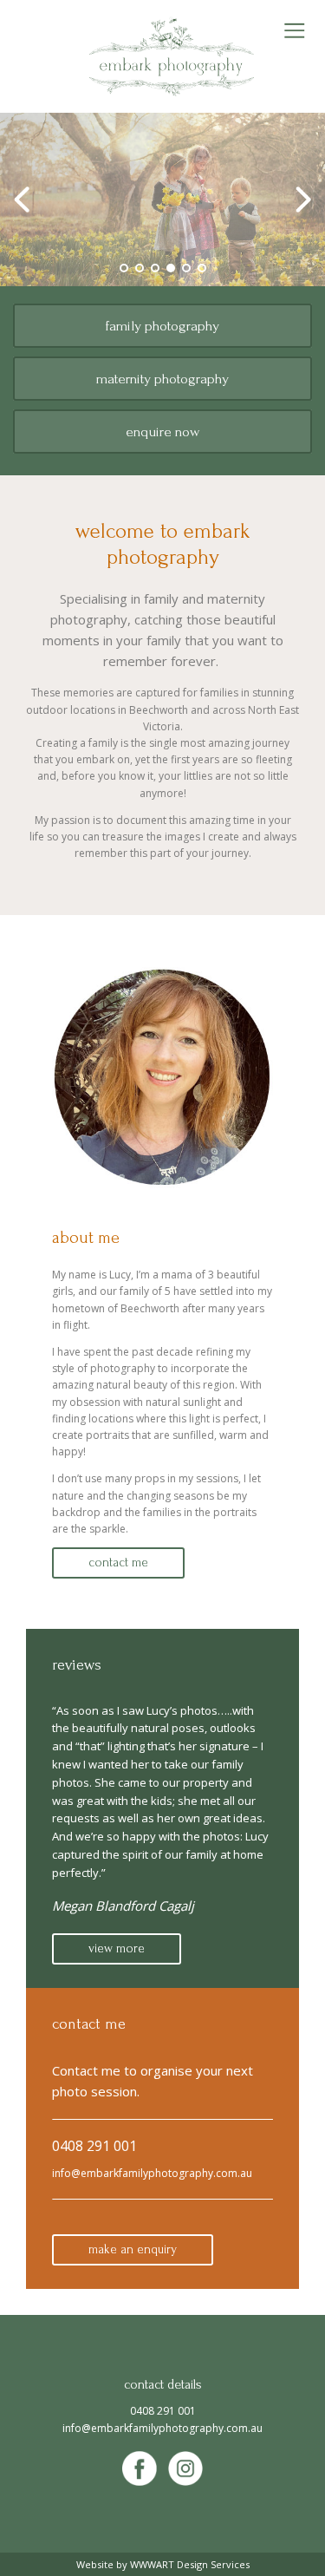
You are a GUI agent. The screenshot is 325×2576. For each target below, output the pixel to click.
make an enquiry (133, 2249)
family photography (162, 326)
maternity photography (162, 379)
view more (117, 1948)
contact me (118, 1563)
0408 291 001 (94, 2146)
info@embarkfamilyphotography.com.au (152, 2173)
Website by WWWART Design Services (163, 2564)
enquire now (162, 432)
